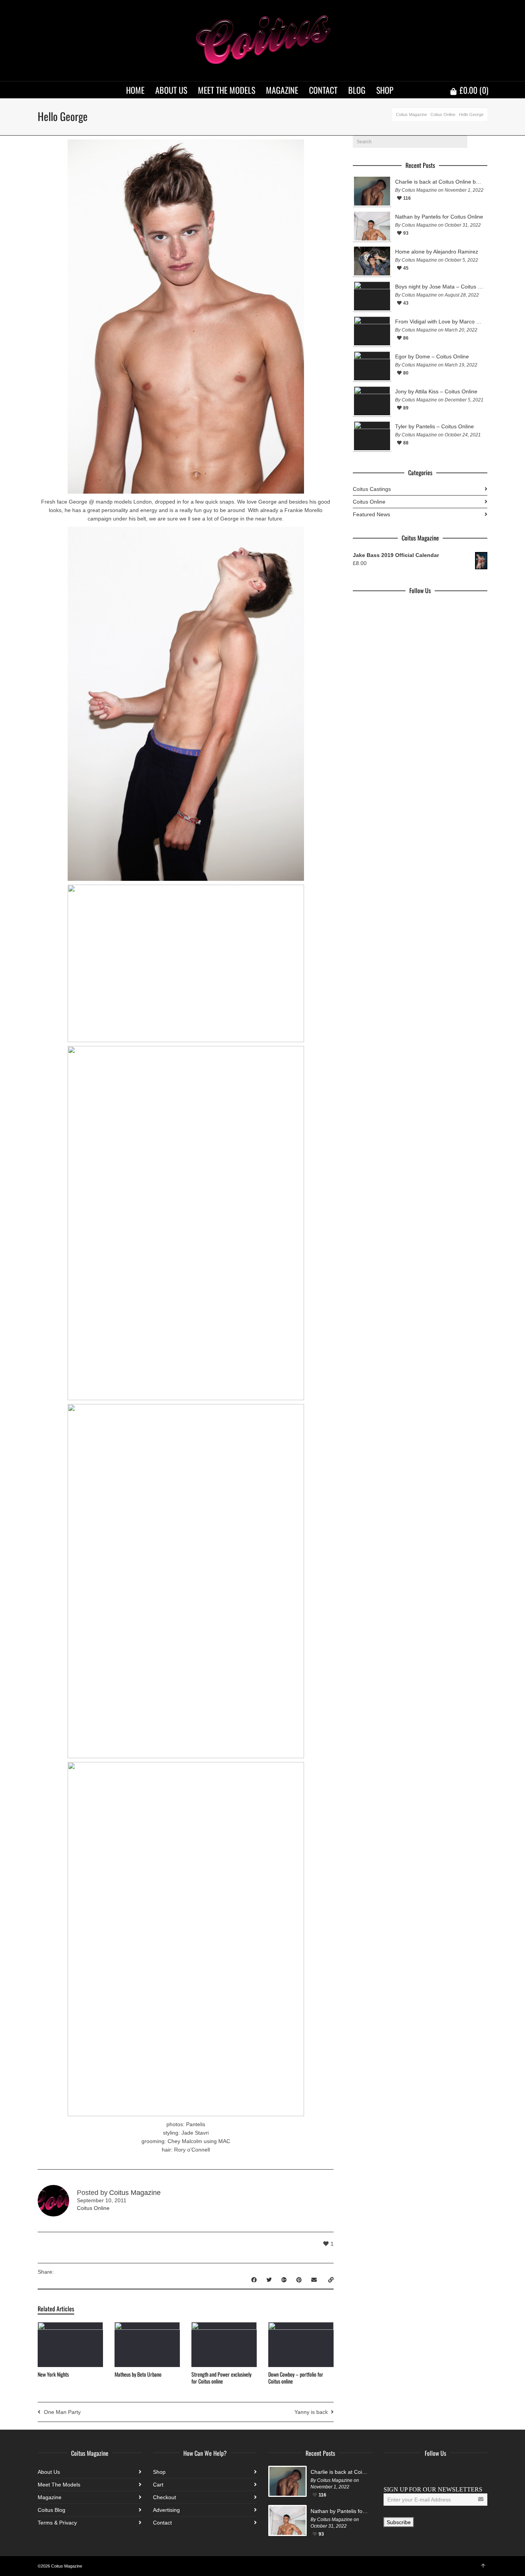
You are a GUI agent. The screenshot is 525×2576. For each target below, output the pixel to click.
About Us (49, 2472)
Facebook (390, 2472)
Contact (162, 2523)
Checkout (164, 2497)
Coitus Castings (372, 489)
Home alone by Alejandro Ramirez (437, 252)
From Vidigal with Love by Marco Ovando (439, 322)
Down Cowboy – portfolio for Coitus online (296, 2378)
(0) (474, 90)
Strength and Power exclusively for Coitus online (221, 2378)
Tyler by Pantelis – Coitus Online (434, 426)
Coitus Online (443, 114)
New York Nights (53, 2374)
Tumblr (457, 2472)
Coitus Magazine (411, 114)
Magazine (50, 2497)
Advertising (166, 2510)
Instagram (424, 2472)
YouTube (440, 2472)
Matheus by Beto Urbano (138, 2374)
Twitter (407, 2472)
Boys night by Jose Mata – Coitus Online (439, 287)
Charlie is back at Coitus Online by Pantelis (439, 182)
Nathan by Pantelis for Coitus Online (439, 217)
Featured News (371, 514)
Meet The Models (59, 2485)
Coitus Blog (52, 2510)
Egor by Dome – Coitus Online (432, 356)
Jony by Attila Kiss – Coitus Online (436, 391)
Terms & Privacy (57, 2523)
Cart (158, 2485)
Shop (159, 2472)
